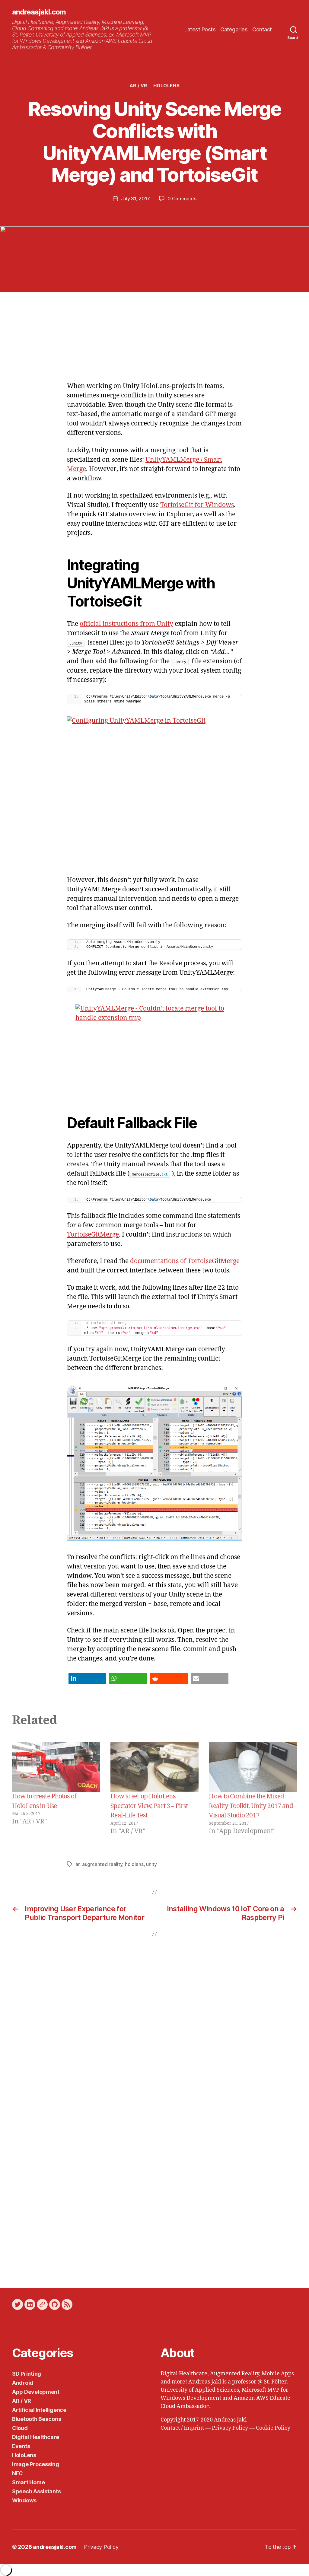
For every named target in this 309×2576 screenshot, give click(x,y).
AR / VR (138, 86)
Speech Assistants (36, 2491)
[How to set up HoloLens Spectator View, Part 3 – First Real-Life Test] (154, 1767)
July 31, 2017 (136, 199)
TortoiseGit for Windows (197, 505)
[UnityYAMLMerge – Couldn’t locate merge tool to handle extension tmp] (154, 1050)
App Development (36, 2392)
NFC (18, 2473)
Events (21, 2446)
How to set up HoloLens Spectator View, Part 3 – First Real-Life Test (149, 1806)
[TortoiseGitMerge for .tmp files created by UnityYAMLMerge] (154, 1463)
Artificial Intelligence (39, 2410)
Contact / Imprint (182, 2428)
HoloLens (166, 86)
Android (23, 2383)
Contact (262, 29)
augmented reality (102, 1864)
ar (77, 1864)
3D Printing (27, 2374)
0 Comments (182, 199)
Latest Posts (200, 29)
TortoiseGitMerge (93, 1235)
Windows (24, 2500)
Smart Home (28, 2482)
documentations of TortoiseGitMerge (185, 1261)
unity (151, 1864)
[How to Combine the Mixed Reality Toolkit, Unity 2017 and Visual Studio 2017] (253, 1767)
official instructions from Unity (126, 624)
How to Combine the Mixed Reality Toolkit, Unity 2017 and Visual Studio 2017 (251, 1806)
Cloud (20, 2428)
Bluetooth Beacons (37, 2419)
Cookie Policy (273, 2428)
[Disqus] (154, 2034)
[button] (87, 1678)
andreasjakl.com (39, 12)
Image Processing (36, 2464)
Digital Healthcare (36, 2437)
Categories (234, 29)
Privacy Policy (230, 2428)
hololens (134, 1864)
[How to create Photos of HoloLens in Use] (56, 1767)
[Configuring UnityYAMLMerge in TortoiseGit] (154, 790)
